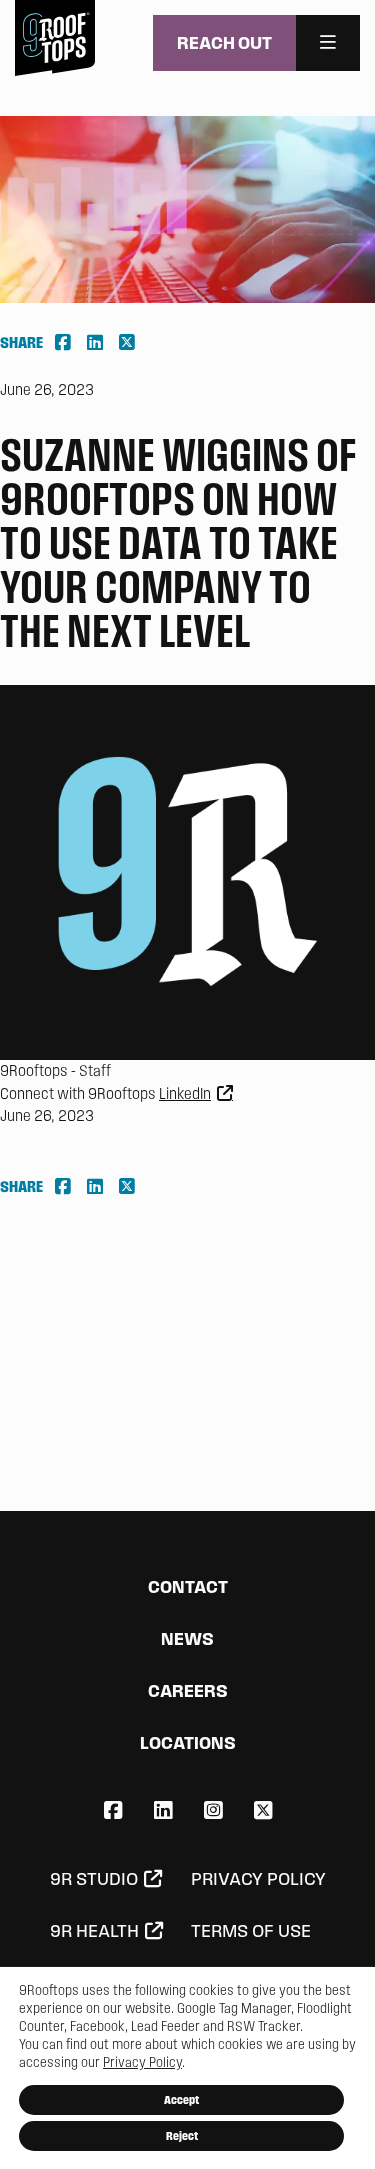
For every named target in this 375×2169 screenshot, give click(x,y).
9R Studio (94, 1879)
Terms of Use (251, 1931)
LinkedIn (185, 1093)
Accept (181, 2099)
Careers (188, 1690)
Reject (182, 2135)
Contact (188, 1586)
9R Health (94, 1931)
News (187, 1638)
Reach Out (224, 42)
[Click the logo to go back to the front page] (55, 38)
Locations (188, 1742)
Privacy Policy (258, 1879)
